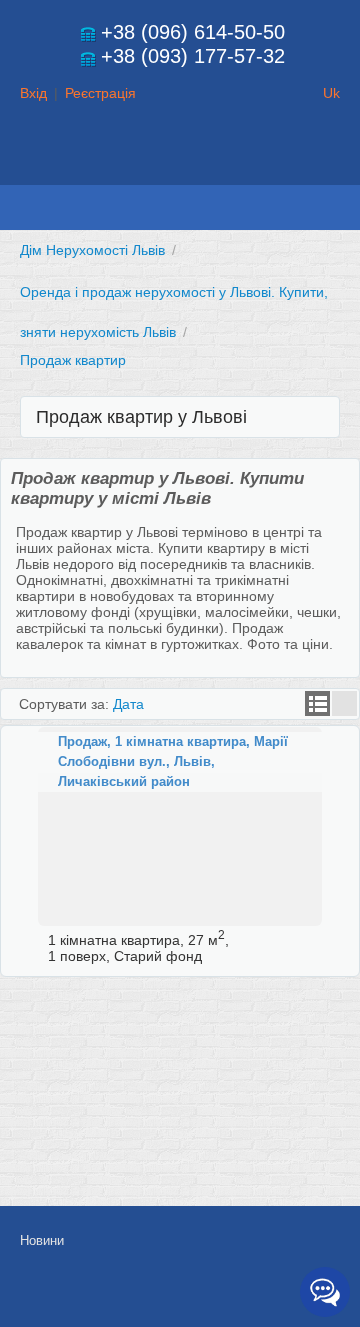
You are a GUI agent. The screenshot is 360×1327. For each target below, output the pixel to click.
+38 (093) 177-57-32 (193, 56)
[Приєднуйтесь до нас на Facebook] (189, 1294)
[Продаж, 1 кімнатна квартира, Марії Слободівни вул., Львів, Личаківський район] (180, 826)
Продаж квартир (73, 360)
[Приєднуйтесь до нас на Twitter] (234, 1294)
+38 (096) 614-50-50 (193, 32)
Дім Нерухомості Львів (92, 250)
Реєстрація (100, 93)
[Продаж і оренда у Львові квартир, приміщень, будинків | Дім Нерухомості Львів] (180, 166)
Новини (42, 1240)
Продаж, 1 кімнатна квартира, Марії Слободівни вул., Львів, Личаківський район (173, 761)
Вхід (33, 93)
